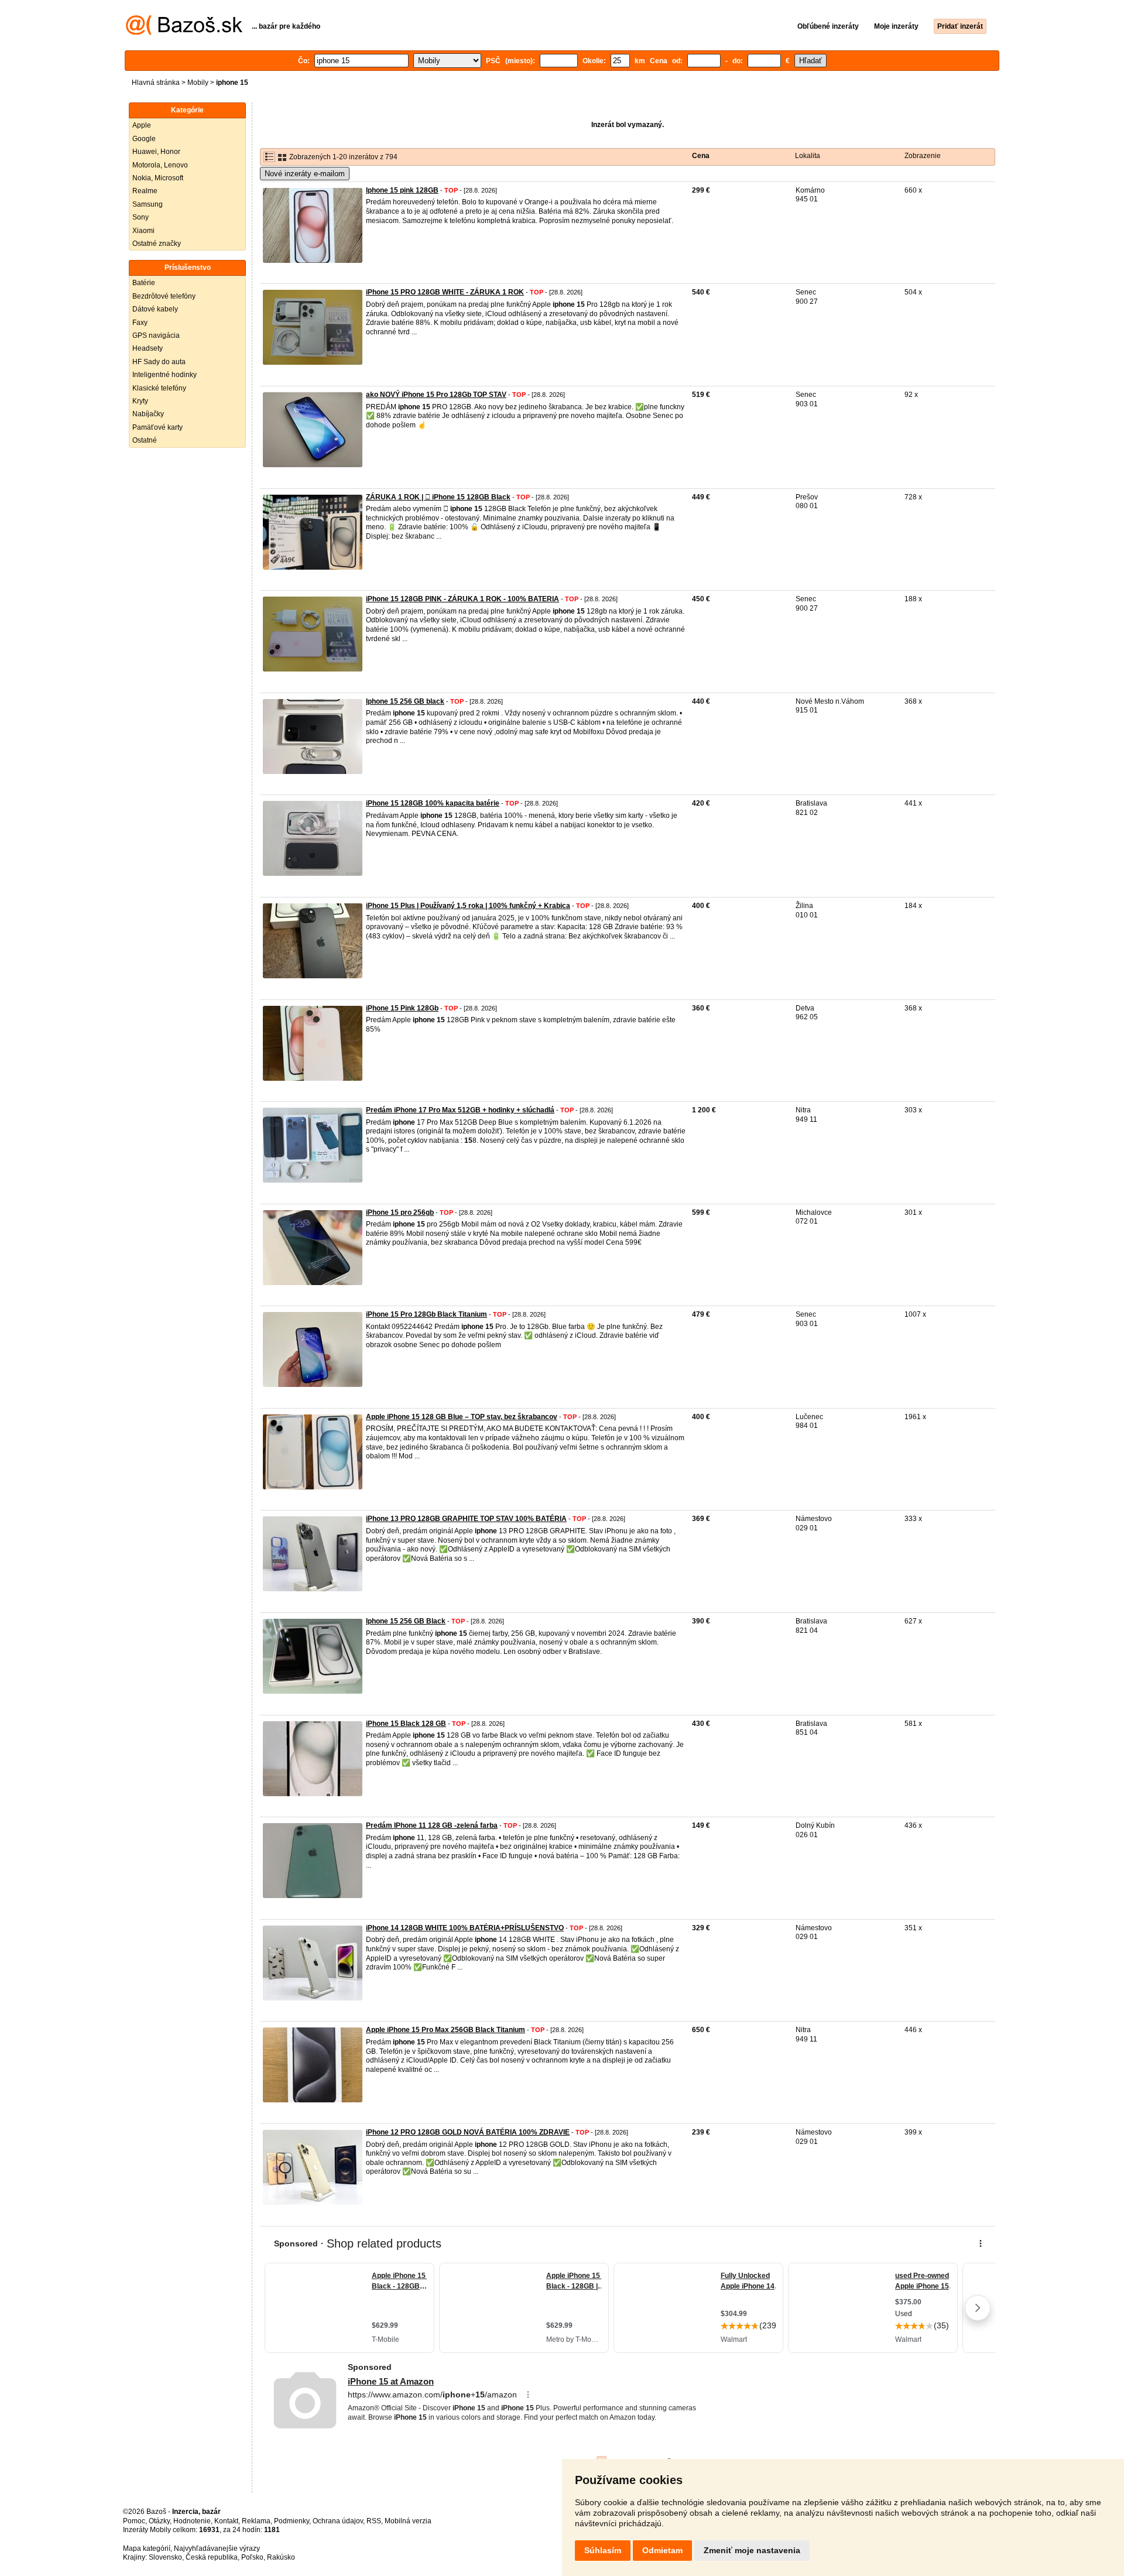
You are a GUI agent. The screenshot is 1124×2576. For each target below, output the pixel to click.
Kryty (140, 401)
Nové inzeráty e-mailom (305, 174)
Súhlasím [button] (603, 2550)
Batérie (144, 283)
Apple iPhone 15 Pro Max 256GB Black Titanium (446, 2030)
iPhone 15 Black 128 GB (406, 1724)
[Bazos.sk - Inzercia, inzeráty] (184, 33)
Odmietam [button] (662, 2550)
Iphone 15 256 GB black (405, 701)
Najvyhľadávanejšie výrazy (217, 2548)
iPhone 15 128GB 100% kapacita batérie (433, 803)
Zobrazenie (923, 156)
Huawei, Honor (156, 152)
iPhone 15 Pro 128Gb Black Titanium (426, 1314)
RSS (374, 2521)
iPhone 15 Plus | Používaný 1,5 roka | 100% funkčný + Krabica (468, 906)
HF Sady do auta (159, 362)
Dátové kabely (155, 309)
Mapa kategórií (147, 2548)
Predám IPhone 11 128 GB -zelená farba (432, 1825)
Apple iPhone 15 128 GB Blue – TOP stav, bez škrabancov (462, 1417)
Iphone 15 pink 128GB (402, 190)
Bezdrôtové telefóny (164, 296)
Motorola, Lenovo (160, 165)
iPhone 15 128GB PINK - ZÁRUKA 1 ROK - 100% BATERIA (462, 599)
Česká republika (212, 2557)
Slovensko (165, 2557)
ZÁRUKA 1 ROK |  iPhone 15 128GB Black (438, 497)
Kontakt (226, 2521)
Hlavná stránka (156, 83)
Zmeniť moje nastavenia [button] (752, 2550)
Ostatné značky (157, 244)
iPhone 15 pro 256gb (400, 1212)
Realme (145, 191)
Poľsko (252, 2557)
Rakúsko (281, 2557)
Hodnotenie (192, 2521)
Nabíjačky (148, 414)
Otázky (159, 2521)
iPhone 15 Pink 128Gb (402, 1008)
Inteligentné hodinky (165, 375)
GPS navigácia (156, 335)
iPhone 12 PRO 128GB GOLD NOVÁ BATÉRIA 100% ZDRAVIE (468, 2132)
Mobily (198, 83)
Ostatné (145, 440)
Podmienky (292, 2521)
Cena (701, 156)
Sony (140, 217)
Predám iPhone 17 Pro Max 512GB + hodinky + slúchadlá (460, 1110)
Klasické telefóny (159, 388)
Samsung (148, 204)
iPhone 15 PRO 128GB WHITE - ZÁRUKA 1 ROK (445, 292)
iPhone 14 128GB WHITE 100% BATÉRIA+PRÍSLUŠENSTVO (465, 1928)
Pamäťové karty (157, 427)
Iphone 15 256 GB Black (406, 1621)
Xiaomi (143, 231)
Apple (142, 125)
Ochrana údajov (338, 2521)
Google (144, 139)
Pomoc (134, 2521)
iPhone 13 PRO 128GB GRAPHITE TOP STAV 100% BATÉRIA (466, 1519)
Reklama (256, 2521)
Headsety (148, 348)
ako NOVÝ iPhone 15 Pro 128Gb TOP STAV (436, 395)
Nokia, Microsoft (158, 178)
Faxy (140, 323)
